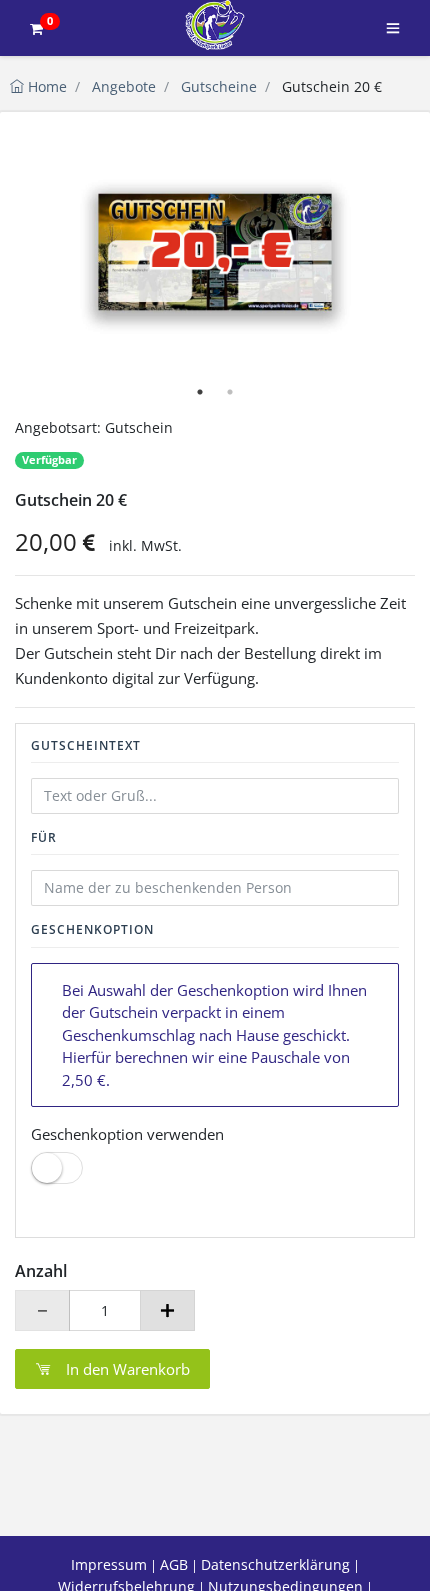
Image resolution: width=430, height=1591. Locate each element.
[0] (36, 28)
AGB (174, 1564)
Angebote (124, 86)
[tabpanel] (215, 252)
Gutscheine (219, 86)
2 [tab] (230, 392)
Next (390, 252)
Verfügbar (49, 460)
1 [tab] (200, 392)
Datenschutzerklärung (275, 1564)
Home (45, 86)
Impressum (109, 1564)
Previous (40, 252)
